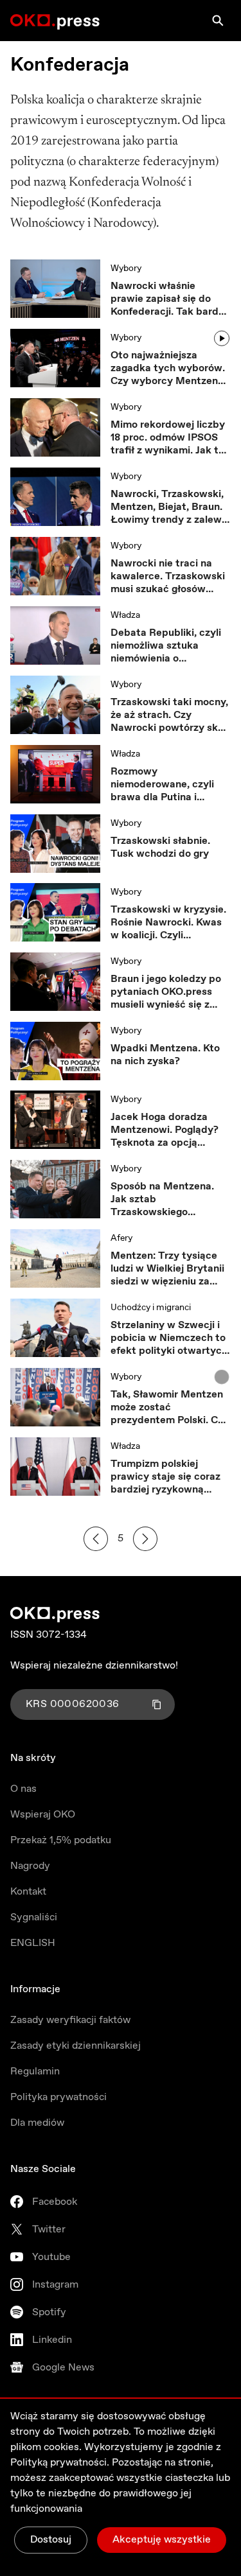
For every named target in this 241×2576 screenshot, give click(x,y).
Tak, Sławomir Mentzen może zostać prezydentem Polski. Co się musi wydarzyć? (167, 1408)
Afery (121, 1238)
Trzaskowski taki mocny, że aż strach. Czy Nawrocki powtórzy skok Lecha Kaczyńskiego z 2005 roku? (170, 715)
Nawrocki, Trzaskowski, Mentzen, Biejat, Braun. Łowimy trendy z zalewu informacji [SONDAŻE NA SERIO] (169, 507)
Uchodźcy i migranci (151, 1308)
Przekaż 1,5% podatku (61, 1840)
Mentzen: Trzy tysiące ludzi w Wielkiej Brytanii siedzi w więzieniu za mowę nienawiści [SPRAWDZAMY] (167, 1269)
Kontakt (28, 1892)
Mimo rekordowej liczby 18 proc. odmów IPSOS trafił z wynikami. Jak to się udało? (168, 438)
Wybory (126, 268)
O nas (23, 1789)
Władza (125, 615)
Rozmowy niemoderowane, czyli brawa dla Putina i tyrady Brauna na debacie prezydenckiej (165, 785)
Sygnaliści (34, 1917)
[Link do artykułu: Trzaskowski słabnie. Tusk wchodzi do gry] (55, 844)
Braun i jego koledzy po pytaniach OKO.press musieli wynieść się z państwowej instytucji (166, 992)
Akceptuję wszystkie (162, 2540)
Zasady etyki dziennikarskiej (76, 2046)
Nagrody (30, 1866)
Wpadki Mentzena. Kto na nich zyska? (165, 1055)
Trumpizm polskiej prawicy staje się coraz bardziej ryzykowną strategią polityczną (165, 1477)
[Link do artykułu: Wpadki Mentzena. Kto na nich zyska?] (55, 1051)
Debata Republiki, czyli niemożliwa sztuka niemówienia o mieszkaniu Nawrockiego (170, 646)
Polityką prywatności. (60, 2463)
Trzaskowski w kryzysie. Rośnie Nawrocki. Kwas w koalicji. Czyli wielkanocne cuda (168, 923)
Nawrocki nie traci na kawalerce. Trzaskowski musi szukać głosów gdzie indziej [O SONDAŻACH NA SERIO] (168, 577)
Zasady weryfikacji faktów (70, 2020)
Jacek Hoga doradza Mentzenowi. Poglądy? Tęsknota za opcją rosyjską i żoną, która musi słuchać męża (165, 1130)
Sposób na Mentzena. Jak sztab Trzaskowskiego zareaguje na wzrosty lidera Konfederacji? (162, 1200)
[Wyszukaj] (218, 21)
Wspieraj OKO (43, 1815)
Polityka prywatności (58, 2097)
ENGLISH (33, 1943)
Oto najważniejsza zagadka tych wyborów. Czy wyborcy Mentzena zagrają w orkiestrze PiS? (170, 369)
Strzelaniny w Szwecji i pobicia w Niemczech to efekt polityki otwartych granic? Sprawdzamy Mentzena (169, 1338)
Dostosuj (51, 2540)
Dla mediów (37, 2123)
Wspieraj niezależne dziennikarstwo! (94, 1666)
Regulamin (35, 2072)
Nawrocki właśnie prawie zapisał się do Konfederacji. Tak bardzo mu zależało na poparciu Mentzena (170, 299)
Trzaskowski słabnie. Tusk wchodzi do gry (160, 848)
